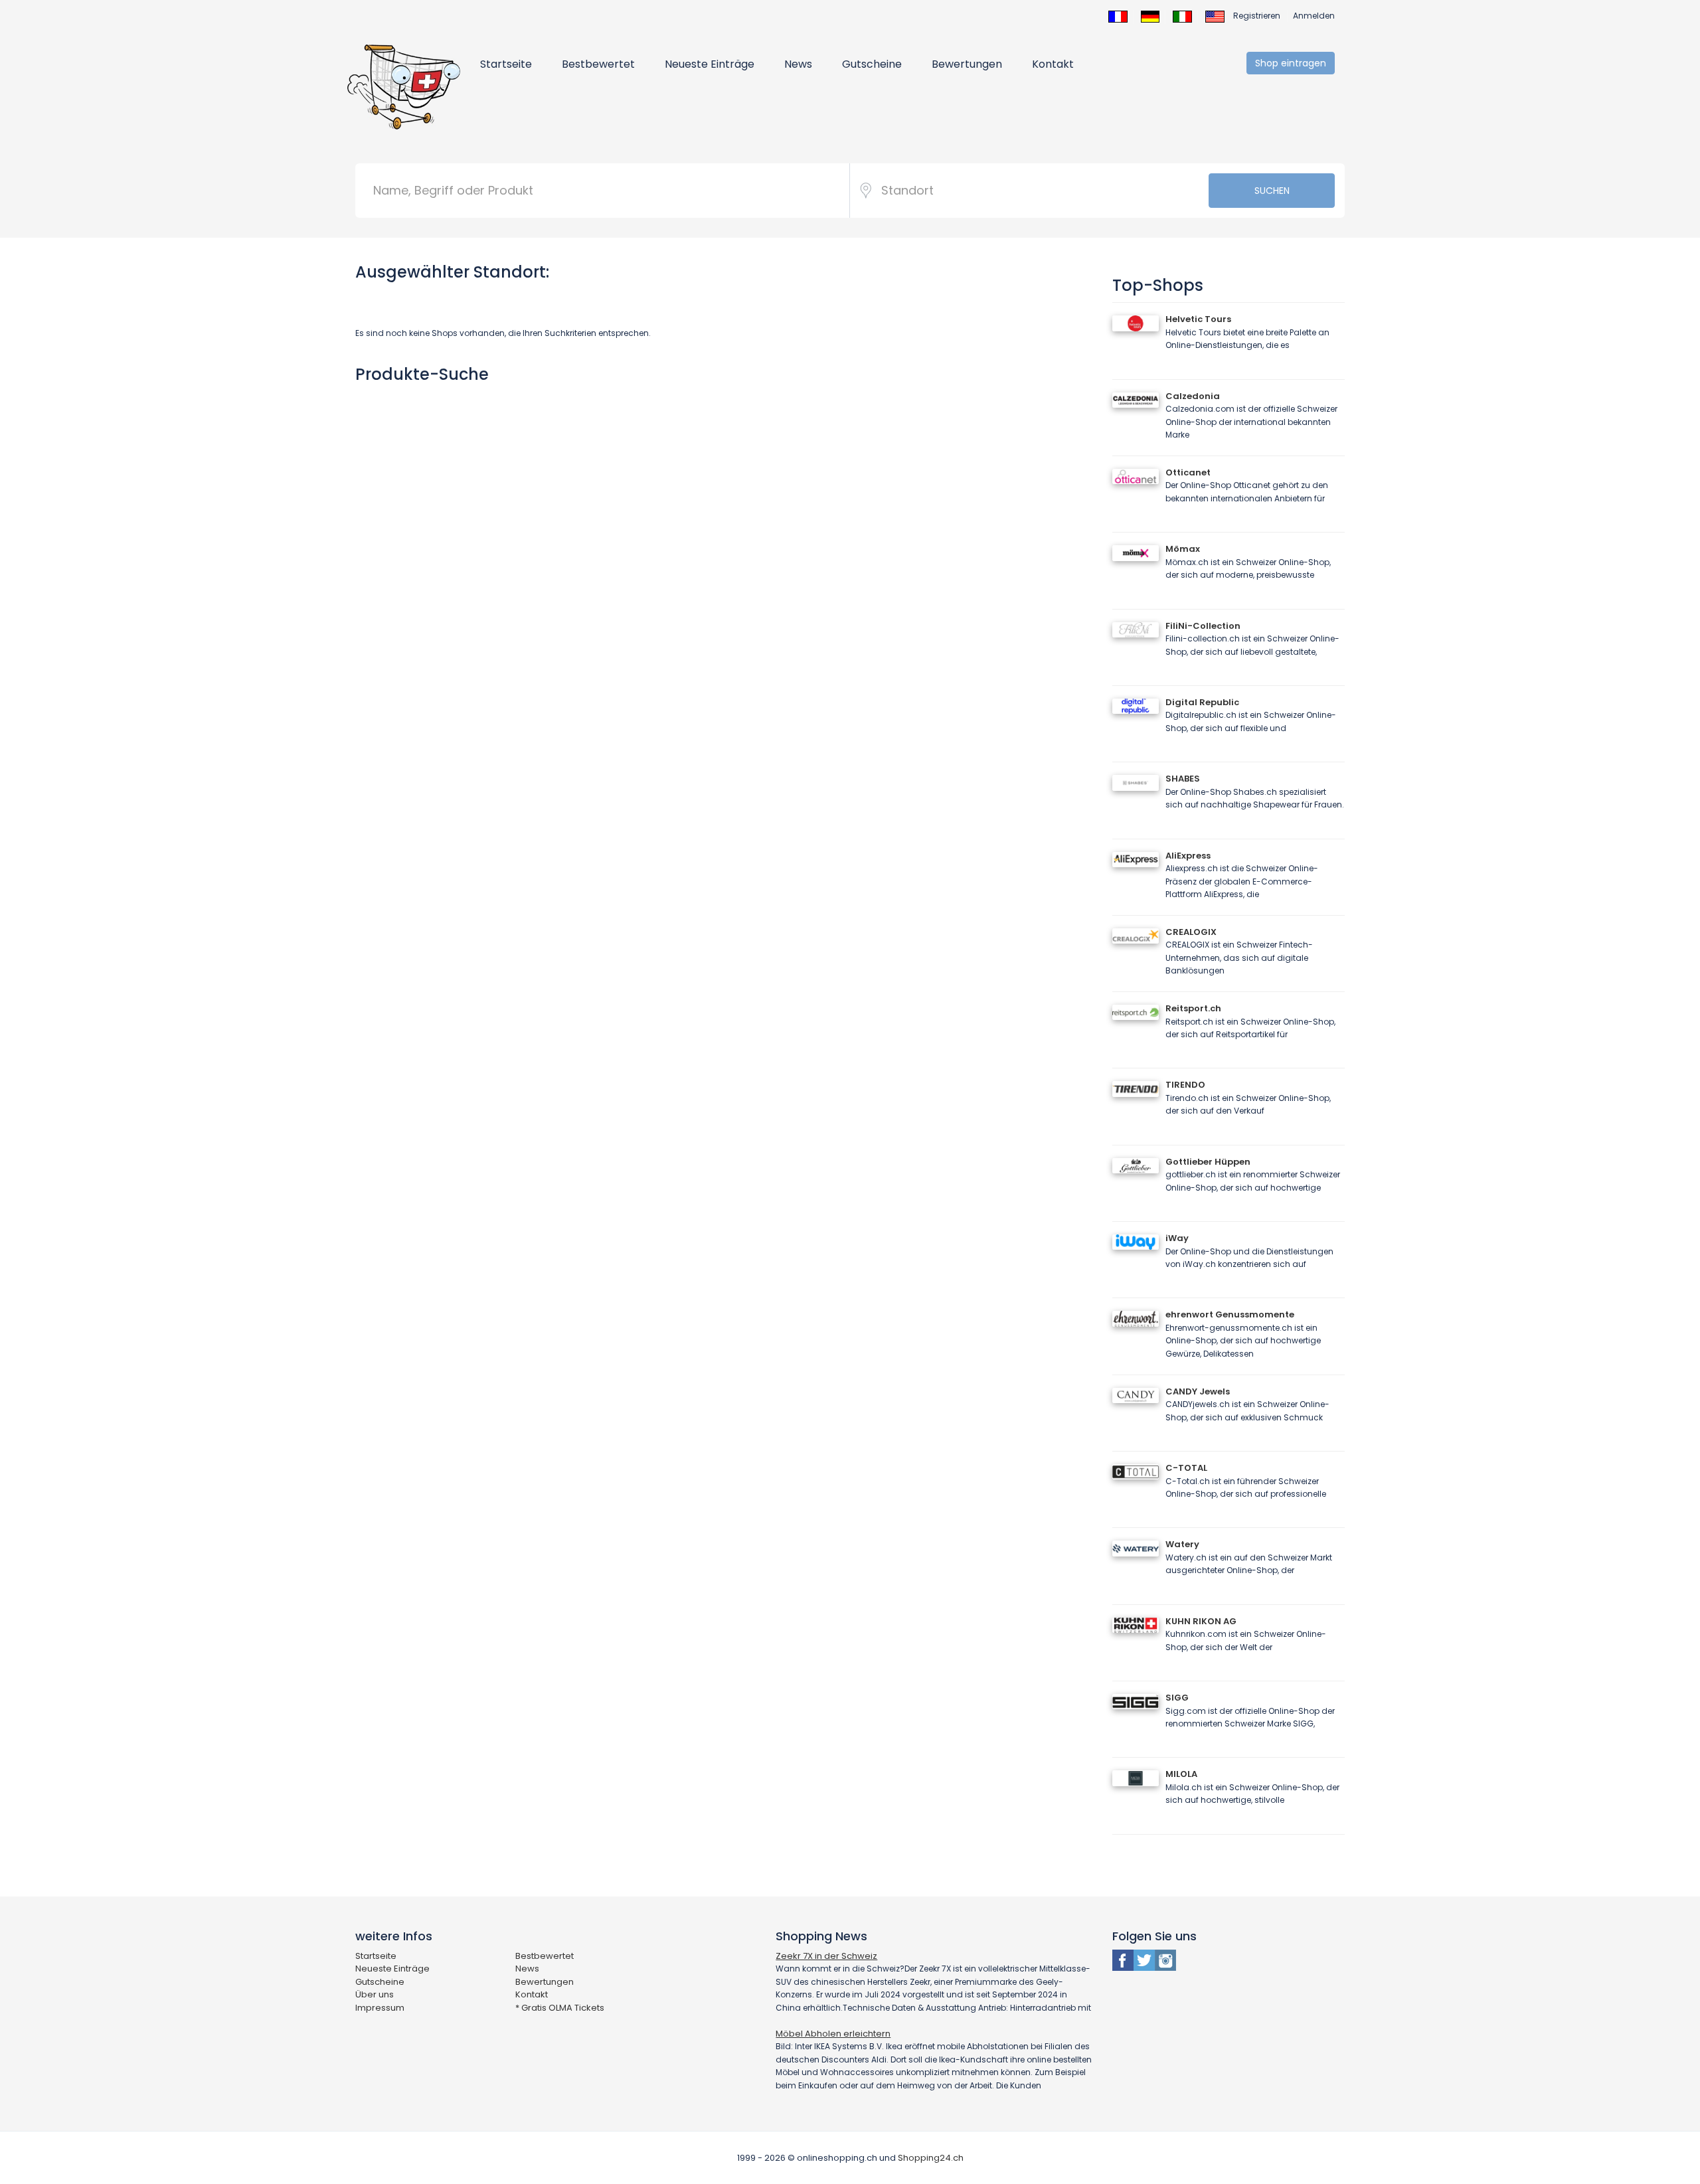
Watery (1182, 1544)
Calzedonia (1193, 396)
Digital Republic (1202, 702)
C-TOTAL (1186, 1468)
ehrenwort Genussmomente (1230, 1314)
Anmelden (1314, 16)
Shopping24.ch (931, 2158)
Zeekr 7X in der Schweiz (826, 1956)
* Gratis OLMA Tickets (560, 2008)
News (798, 64)
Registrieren (1257, 16)
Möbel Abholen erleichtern (833, 2034)
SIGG (1177, 1698)
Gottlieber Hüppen (1208, 1162)
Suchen (1272, 191)
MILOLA (1181, 1774)
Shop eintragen (1291, 63)
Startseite (506, 64)
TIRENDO (1185, 1085)
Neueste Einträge (710, 64)
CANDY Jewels (1198, 1391)
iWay (1177, 1238)
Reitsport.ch (1193, 1008)
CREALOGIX (1191, 932)
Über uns (375, 1994)
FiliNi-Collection (1203, 626)
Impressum (380, 2008)
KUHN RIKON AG (1201, 1621)
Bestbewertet (598, 64)
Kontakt (1053, 64)
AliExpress (1188, 856)
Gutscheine (872, 64)
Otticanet (1188, 472)
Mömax (1183, 549)
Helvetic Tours (1198, 319)
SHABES (1183, 779)
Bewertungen (967, 64)
